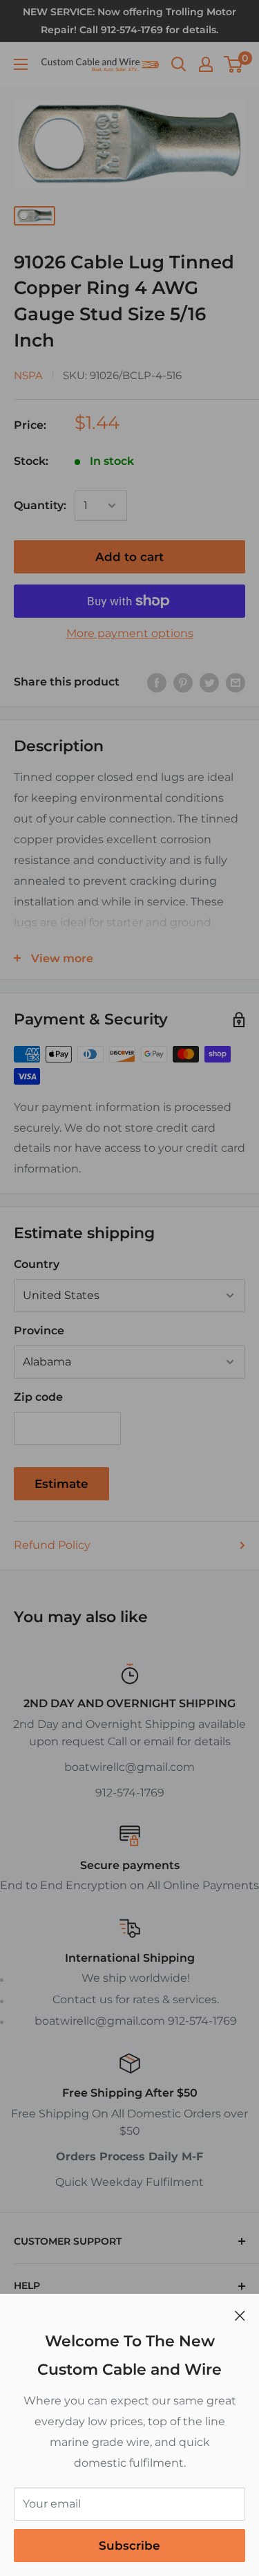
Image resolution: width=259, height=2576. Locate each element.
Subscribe (129, 2546)
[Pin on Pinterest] (183, 682)
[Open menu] (21, 64)
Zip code (38, 1397)
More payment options (130, 633)
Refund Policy (52, 1545)
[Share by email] (236, 682)
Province (39, 1331)
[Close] (240, 2315)
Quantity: (40, 505)
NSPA (28, 375)
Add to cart (129, 557)
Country (37, 1264)
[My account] (206, 64)
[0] (234, 64)
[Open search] (179, 64)
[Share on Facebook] (157, 682)
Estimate (61, 1484)
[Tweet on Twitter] (209, 682)
